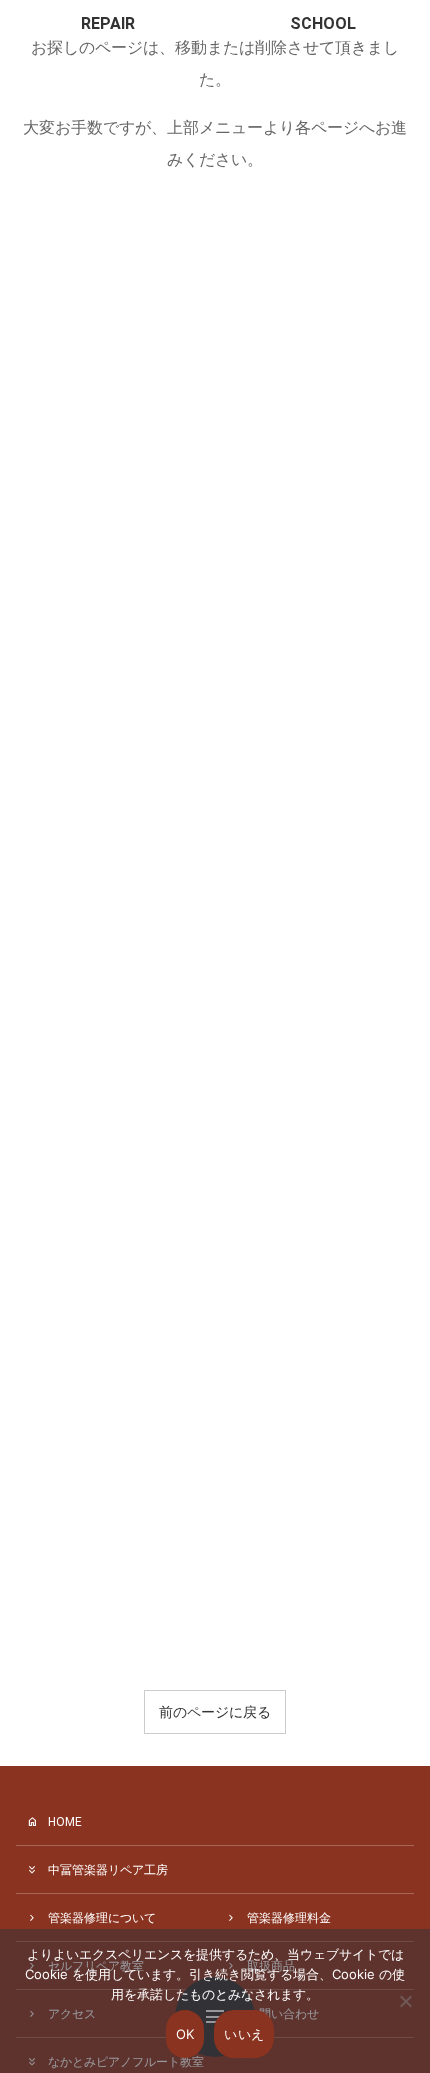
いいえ (244, 2034)
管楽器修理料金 (289, 1918)
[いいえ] (405, 2015)
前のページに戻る (215, 1712)
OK (185, 2034)
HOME (65, 1822)
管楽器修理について (102, 1918)
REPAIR (108, 23)
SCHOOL (323, 23)
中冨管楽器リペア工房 (108, 1870)
